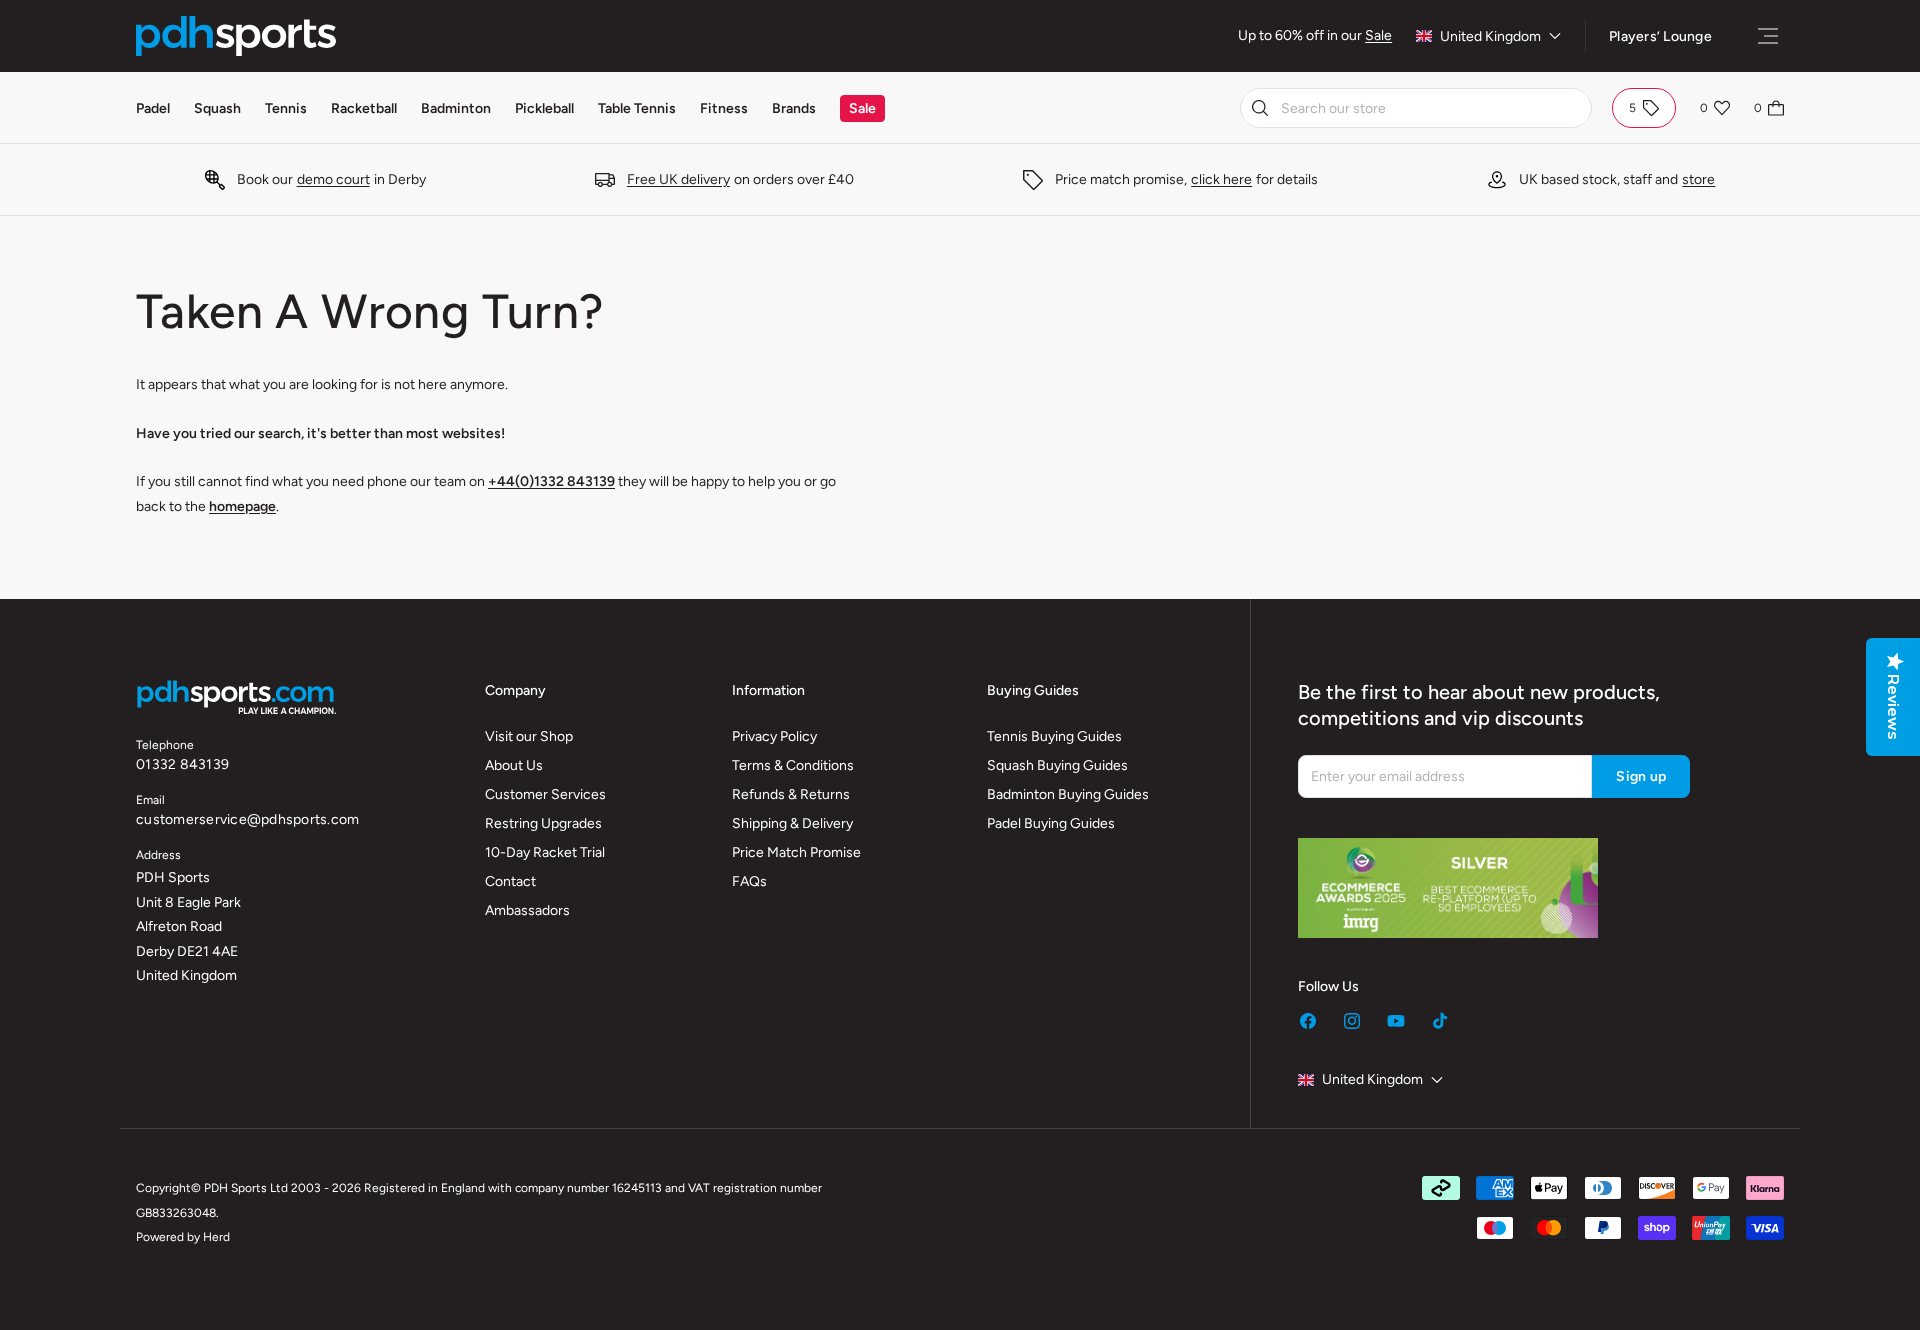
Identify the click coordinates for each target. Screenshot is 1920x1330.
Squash (217, 108)
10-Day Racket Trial (545, 852)
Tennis (286, 108)
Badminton (456, 108)
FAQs (749, 881)
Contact (510, 881)
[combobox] (1416, 108)
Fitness (724, 108)
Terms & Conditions (793, 765)
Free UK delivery (678, 179)
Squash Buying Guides (1057, 765)
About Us (514, 765)
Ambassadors (527, 910)
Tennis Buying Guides (1054, 736)
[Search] (1260, 108)
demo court (333, 179)
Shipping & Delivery (792, 823)
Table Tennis (637, 108)
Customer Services (545, 794)
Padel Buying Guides (1051, 823)
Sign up (1641, 776)
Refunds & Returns (791, 794)
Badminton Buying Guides (1068, 794)
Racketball (364, 108)
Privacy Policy (774, 736)
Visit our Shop (529, 736)
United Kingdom (1490, 36)
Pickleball (544, 108)
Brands (794, 108)
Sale (1378, 35)
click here (1221, 179)
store (1698, 179)
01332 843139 (182, 764)
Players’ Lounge (1660, 36)
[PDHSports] (236, 36)
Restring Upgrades (543, 823)
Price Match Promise (796, 852)
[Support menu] (1768, 36)
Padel (153, 108)
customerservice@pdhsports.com (247, 819)
